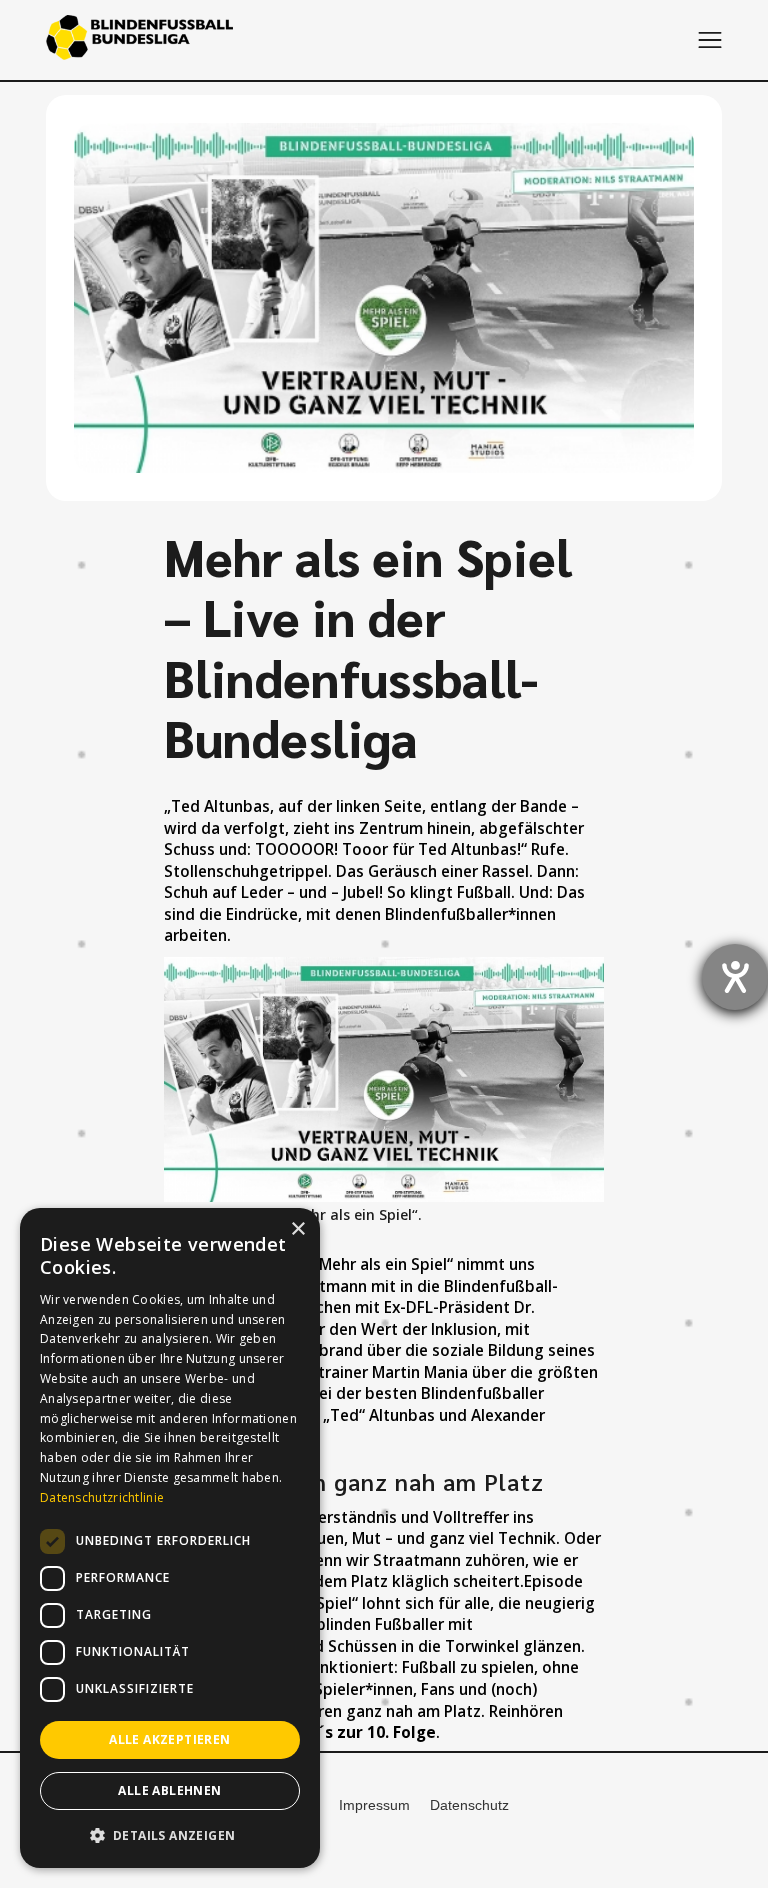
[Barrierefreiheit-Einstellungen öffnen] (735, 977)
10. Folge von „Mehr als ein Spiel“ (331, 1264)
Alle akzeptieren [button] (169, 1739)
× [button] (297, 1229)
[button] (710, 40)
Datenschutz (469, 1805)
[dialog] (170, 1538)
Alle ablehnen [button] (169, 1790)
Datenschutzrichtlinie (102, 1497)
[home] (139, 40)
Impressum (374, 1805)
